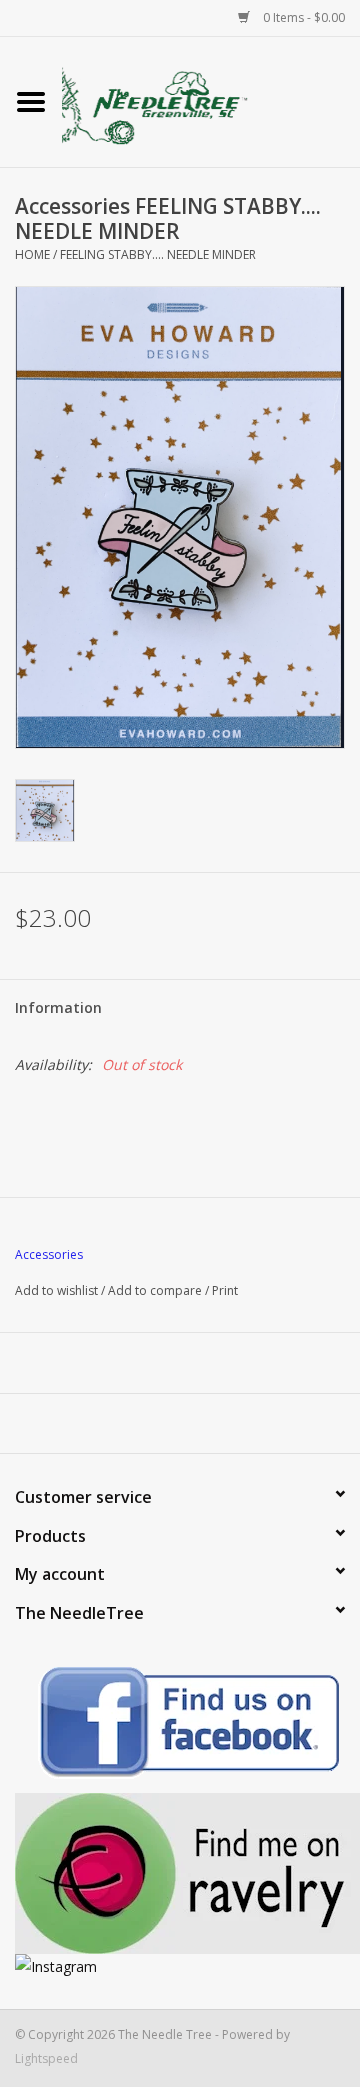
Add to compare (156, 1290)
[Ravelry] (180, 1873)
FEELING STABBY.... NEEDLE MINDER (158, 254)
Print (225, 1290)
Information (58, 1007)
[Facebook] (180, 1725)
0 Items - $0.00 (302, 17)
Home (32, 254)
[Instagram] (180, 1966)
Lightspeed (46, 2058)
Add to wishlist (56, 1290)
